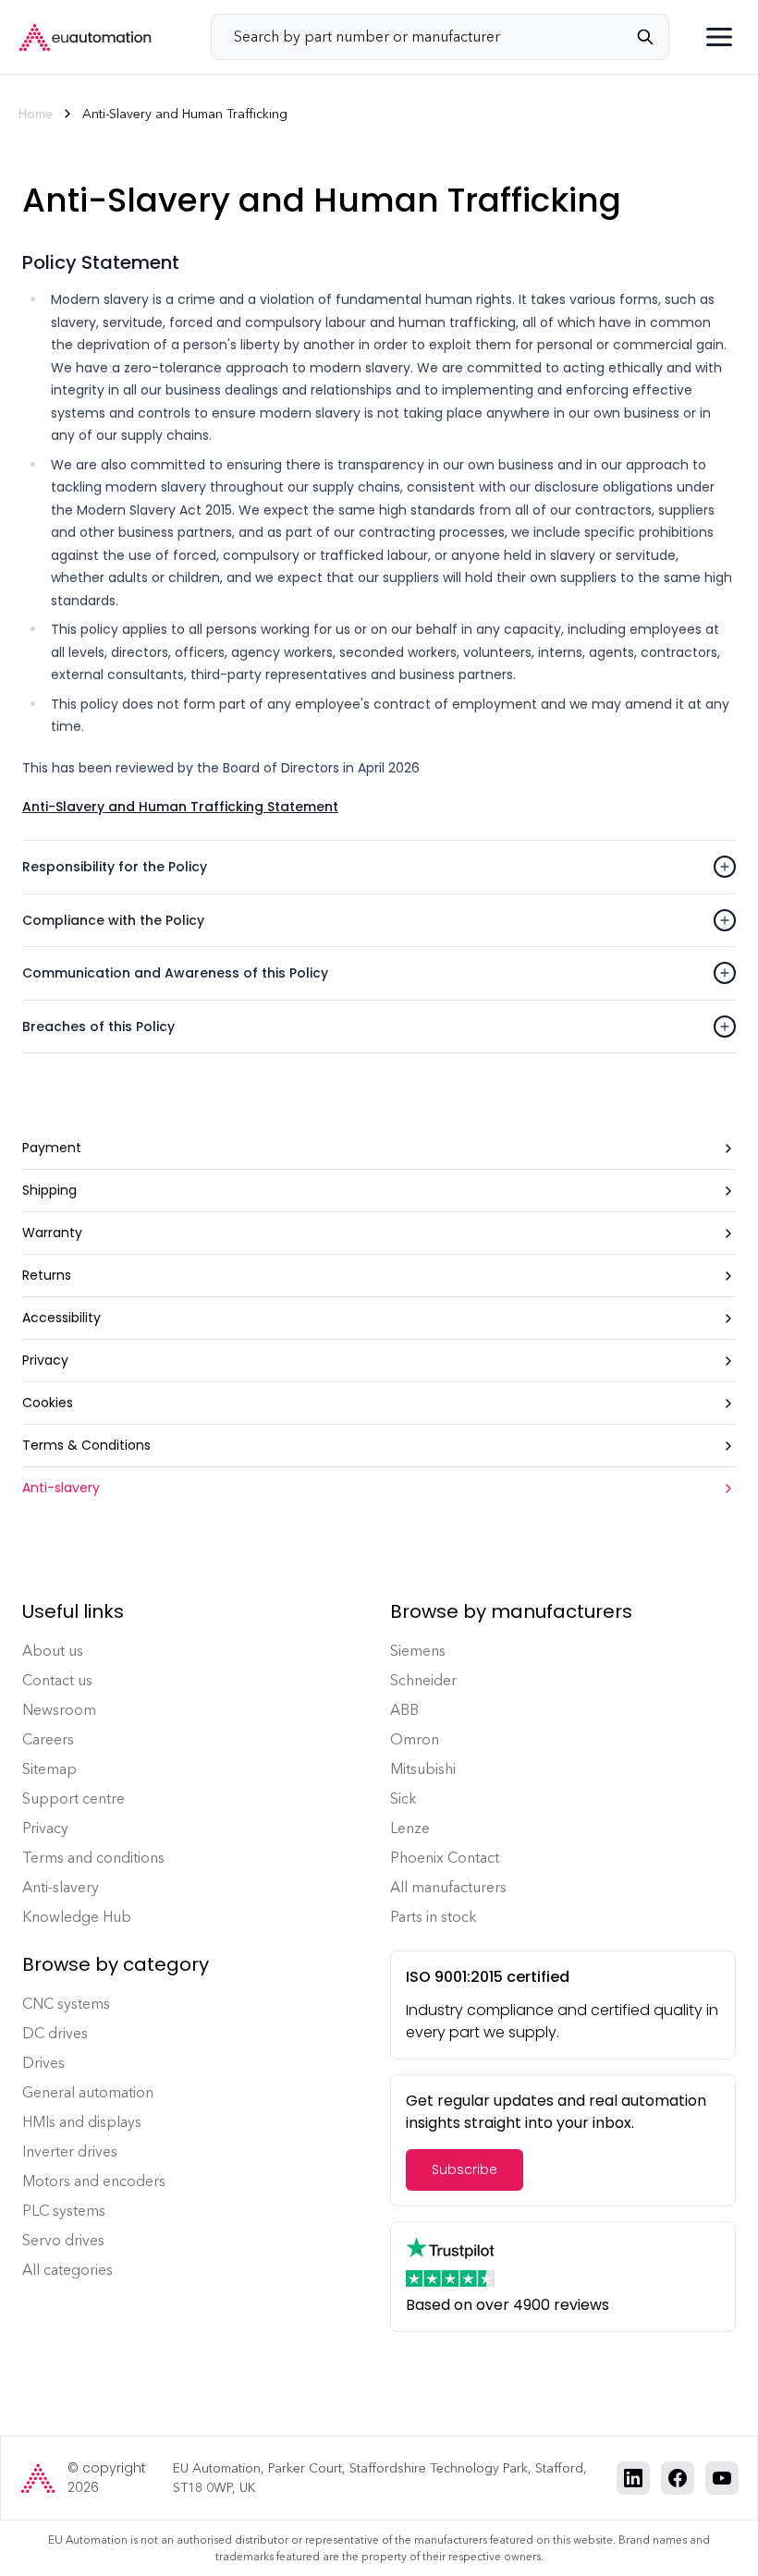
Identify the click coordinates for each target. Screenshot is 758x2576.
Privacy (45, 1828)
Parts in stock (434, 1917)
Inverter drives (70, 2151)
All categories (67, 2270)
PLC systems (64, 2211)
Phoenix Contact (445, 1858)
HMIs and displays (82, 2122)
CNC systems (66, 2004)
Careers (48, 1739)
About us (53, 1651)
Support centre (73, 1798)
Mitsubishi (423, 1769)
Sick (403, 1798)
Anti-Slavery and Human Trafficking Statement (180, 807)
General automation (88, 2092)
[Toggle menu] (719, 37)
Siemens (418, 1651)
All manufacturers (448, 1887)
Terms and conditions (93, 1858)
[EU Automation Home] (85, 37)
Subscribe (465, 2169)
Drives (43, 2063)
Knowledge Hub (77, 1917)
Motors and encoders (94, 2181)
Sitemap (49, 1769)
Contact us (57, 1680)
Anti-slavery (61, 1887)
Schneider (423, 1680)
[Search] (653, 37)
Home (36, 114)
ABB (404, 1710)
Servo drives (63, 2240)
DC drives (55, 2033)
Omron (415, 1739)
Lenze (410, 1828)
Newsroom (59, 1710)
